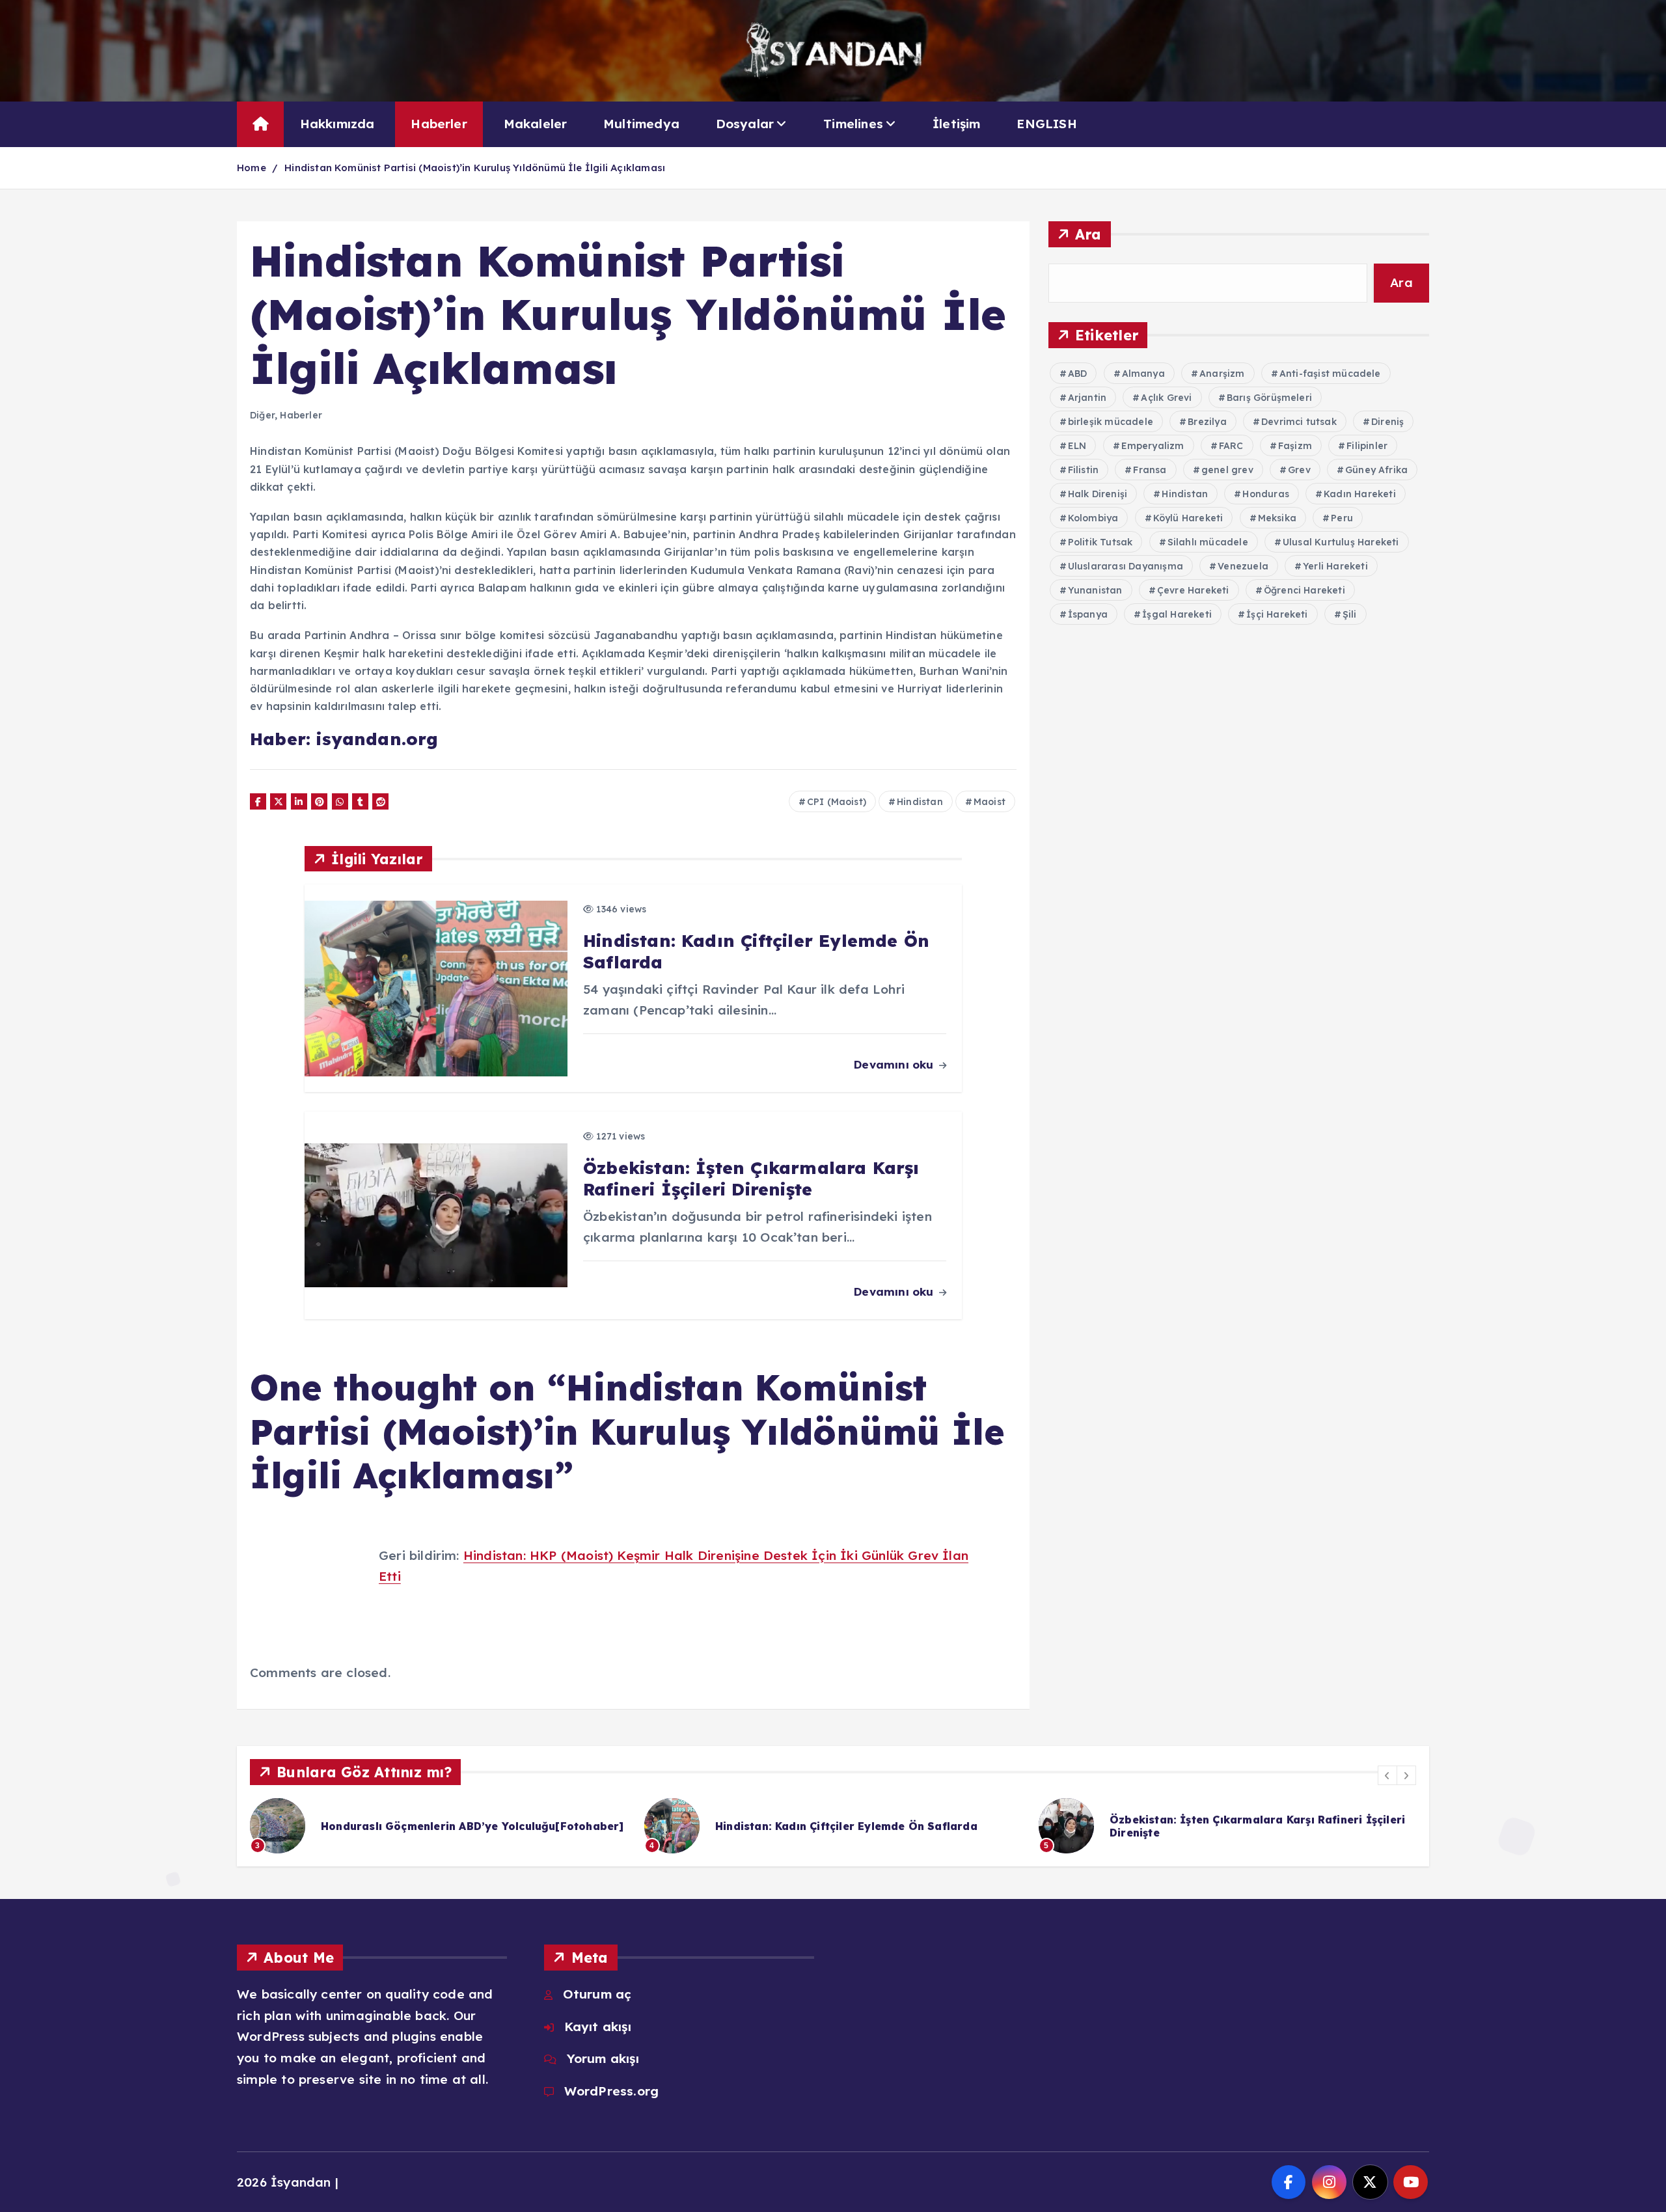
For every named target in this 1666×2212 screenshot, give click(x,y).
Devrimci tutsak (1299, 422)
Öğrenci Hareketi (1304, 590)
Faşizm (1295, 446)
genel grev (1227, 470)
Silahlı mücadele (1208, 542)
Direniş (1387, 422)
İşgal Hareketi (1177, 614)
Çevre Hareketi (1193, 590)
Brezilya (1207, 422)
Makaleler (536, 124)
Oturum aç (597, 1994)
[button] (1387, 1775)
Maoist (990, 802)
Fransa (1150, 470)
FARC (1231, 446)
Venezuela (1243, 566)
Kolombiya (1093, 518)
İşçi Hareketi (1277, 614)
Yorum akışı (603, 2058)
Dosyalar (745, 124)
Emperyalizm (1153, 446)
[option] (439, 1826)
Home (252, 168)
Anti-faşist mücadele (1330, 374)
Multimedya (641, 124)
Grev (1299, 470)
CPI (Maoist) (837, 802)
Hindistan (920, 802)
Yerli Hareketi (1335, 566)
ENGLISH (1046, 124)
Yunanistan (1095, 590)
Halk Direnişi (1098, 494)
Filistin (1084, 470)
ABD (1078, 374)
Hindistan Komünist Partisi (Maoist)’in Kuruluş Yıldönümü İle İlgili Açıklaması (475, 168)
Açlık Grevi (1166, 398)
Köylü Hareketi (1188, 518)
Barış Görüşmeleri (1269, 398)
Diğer (262, 415)
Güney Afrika (1376, 470)
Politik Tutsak (1100, 542)
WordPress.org (611, 2091)
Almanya (1143, 374)
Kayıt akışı (597, 2027)
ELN (1077, 446)
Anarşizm (1222, 374)
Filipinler (1367, 446)
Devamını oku (895, 1064)
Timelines (853, 124)
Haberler (439, 124)
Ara (1088, 234)
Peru (1342, 518)
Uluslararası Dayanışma (1126, 566)
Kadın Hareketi (1360, 494)
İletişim (957, 124)
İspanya (1088, 614)
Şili (1350, 614)
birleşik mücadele (1111, 422)
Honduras (1266, 494)
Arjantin (1087, 398)
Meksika (1277, 518)
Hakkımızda (337, 124)
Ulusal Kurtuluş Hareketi (1341, 542)
